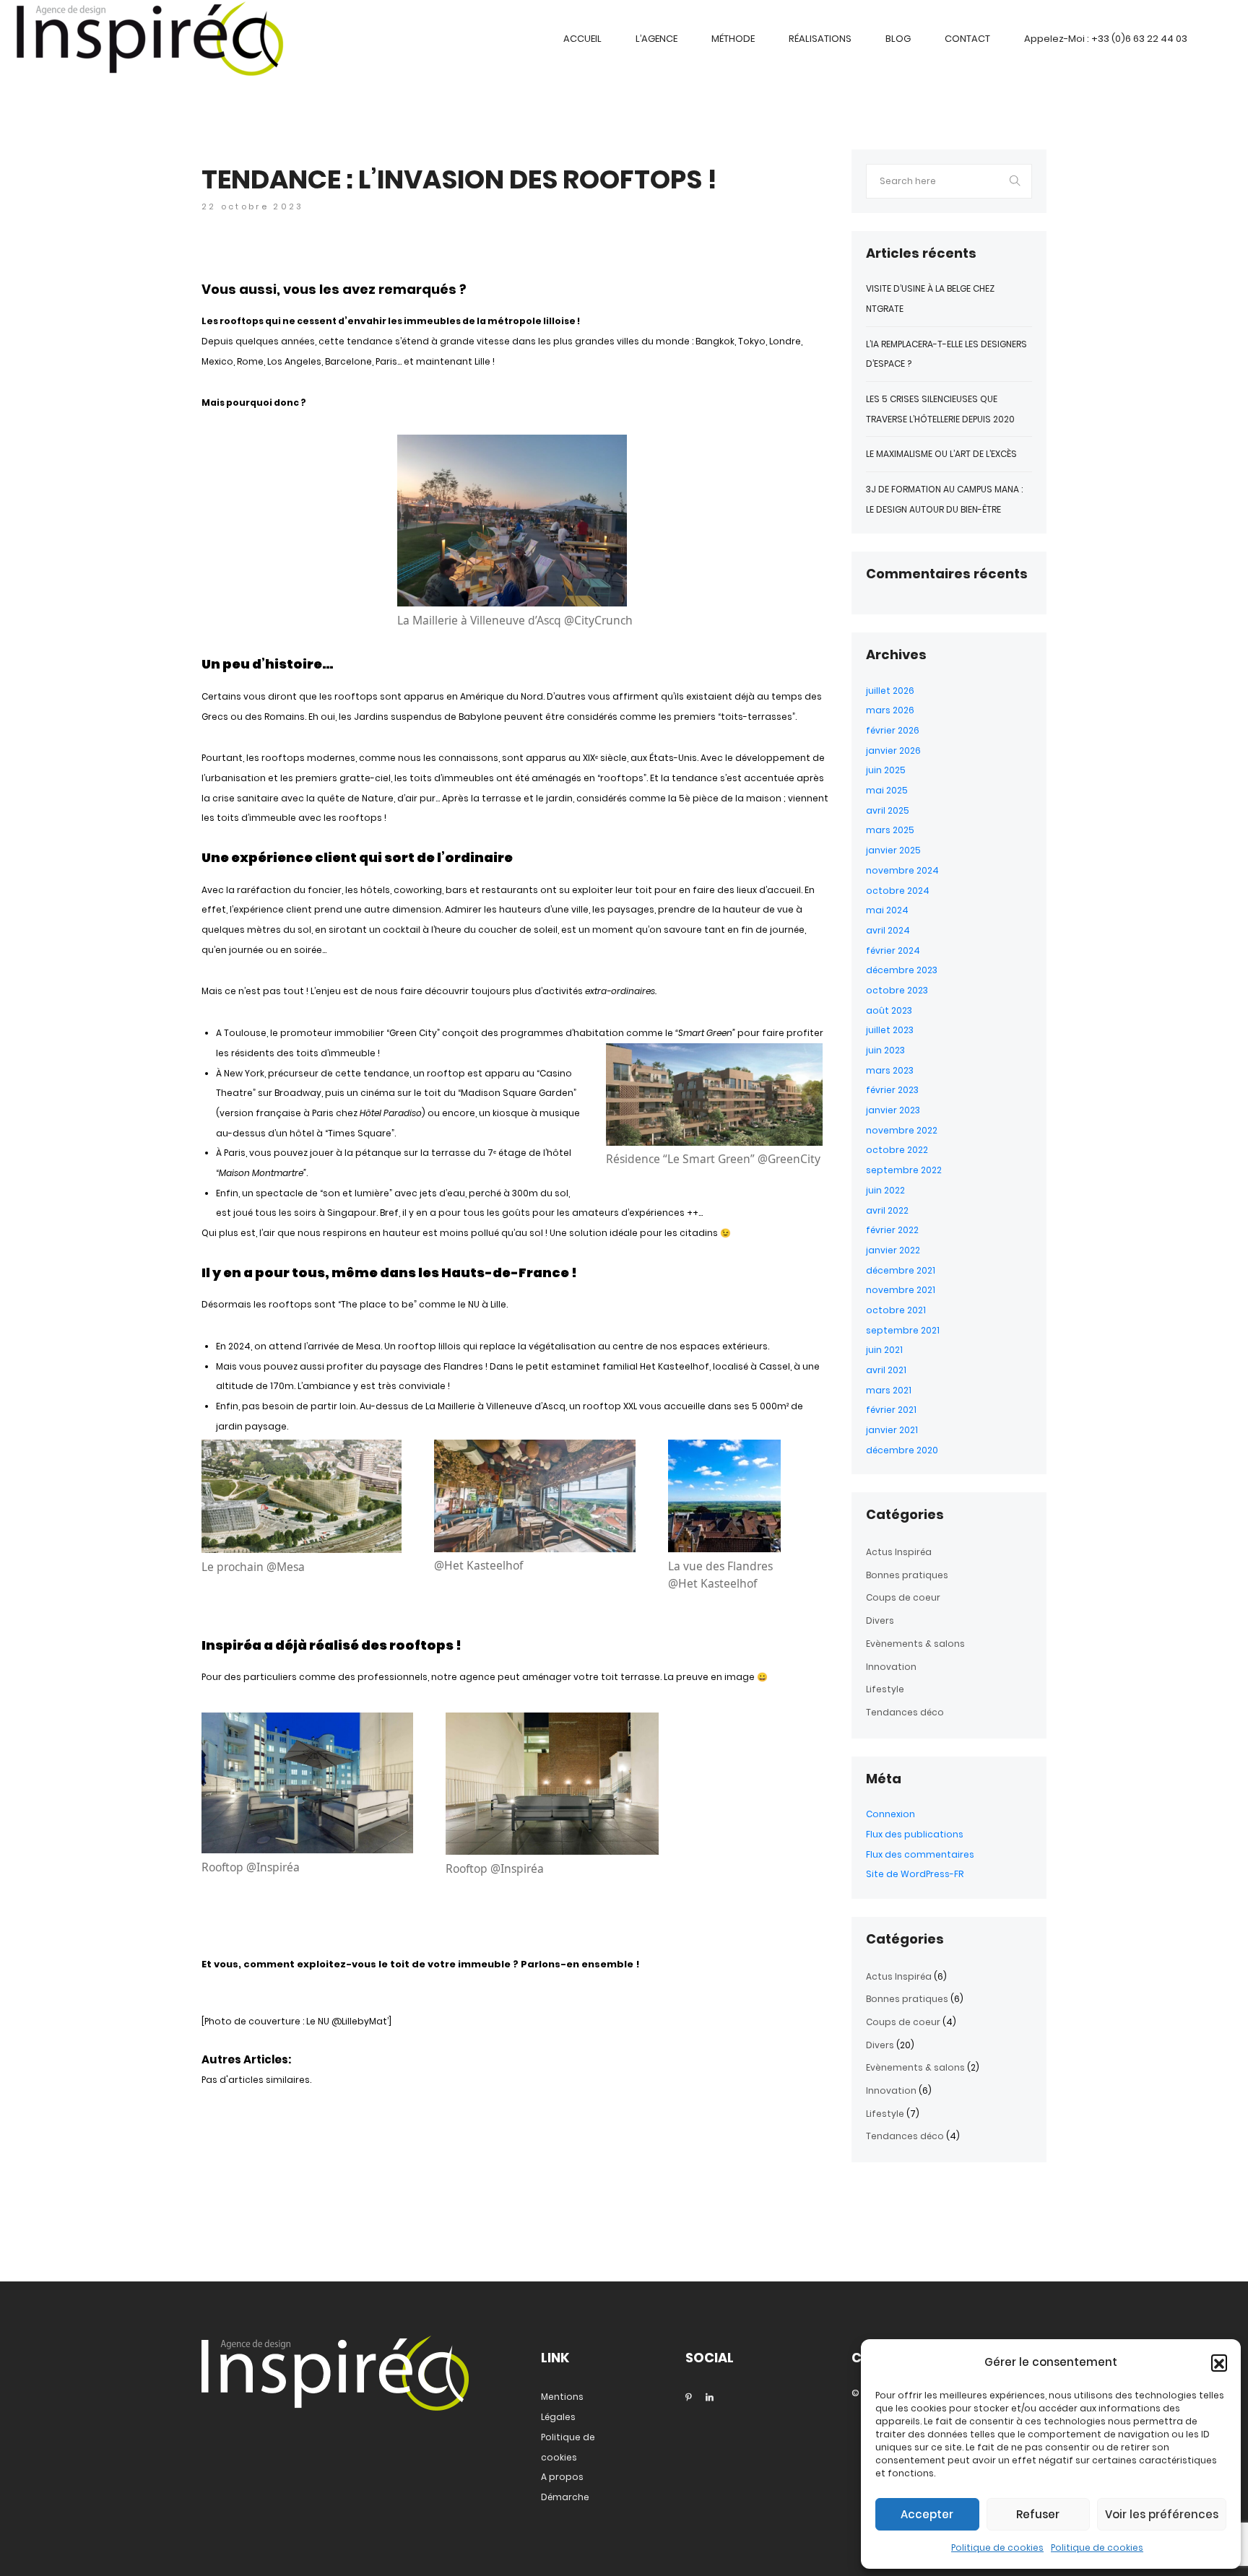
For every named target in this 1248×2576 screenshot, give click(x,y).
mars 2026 (890, 710)
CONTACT (967, 39)
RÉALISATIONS (820, 39)
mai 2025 (887, 790)
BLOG (898, 39)
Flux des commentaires (920, 1854)
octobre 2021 (896, 1310)
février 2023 (892, 1090)
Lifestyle (885, 1689)
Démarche (565, 2497)
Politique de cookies (997, 2547)
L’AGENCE (656, 39)
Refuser (1038, 2514)
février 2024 (893, 950)
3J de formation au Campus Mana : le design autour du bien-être (944, 499)
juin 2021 (884, 1350)
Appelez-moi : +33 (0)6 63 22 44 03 (1106, 39)
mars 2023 (890, 1070)
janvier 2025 (893, 850)
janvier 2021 (892, 1430)
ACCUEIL (582, 39)
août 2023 (889, 1010)
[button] (1219, 2362)
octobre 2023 (897, 990)
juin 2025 (886, 770)
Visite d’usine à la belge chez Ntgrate (930, 299)
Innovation (891, 1667)
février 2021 (891, 1410)
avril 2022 (887, 1210)
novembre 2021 (901, 1290)
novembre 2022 (902, 1130)
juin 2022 (885, 1190)
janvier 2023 (893, 1110)
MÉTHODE (733, 39)
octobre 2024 (898, 891)
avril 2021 (886, 1370)
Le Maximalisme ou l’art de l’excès (941, 454)
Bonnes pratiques (907, 1575)
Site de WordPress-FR (915, 1874)
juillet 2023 (890, 1030)
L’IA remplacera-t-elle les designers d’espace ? (946, 354)
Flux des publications (915, 1834)
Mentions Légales (562, 2407)
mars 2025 (890, 830)
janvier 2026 (893, 750)
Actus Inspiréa (899, 1552)
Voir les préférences (1162, 2514)
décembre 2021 (901, 1270)
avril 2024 (888, 930)
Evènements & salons (915, 1644)
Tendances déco (905, 1712)
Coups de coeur (903, 1597)
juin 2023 (885, 1050)
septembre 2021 (903, 1330)
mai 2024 (887, 910)
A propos (562, 2477)
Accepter (927, 2514)
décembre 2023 (902, 970)
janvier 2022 (893, 1250)
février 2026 (893, 730)
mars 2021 (889, 1390)
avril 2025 (888, 810)
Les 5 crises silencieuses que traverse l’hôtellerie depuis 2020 (940, 409)
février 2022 (892, 1230)
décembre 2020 (902, 1450)
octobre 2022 (897, 1150)
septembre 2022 (904, 1170)
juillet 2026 (890, 691)
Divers (880, 1620)
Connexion (890, 1814)
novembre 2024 (902, 870)
